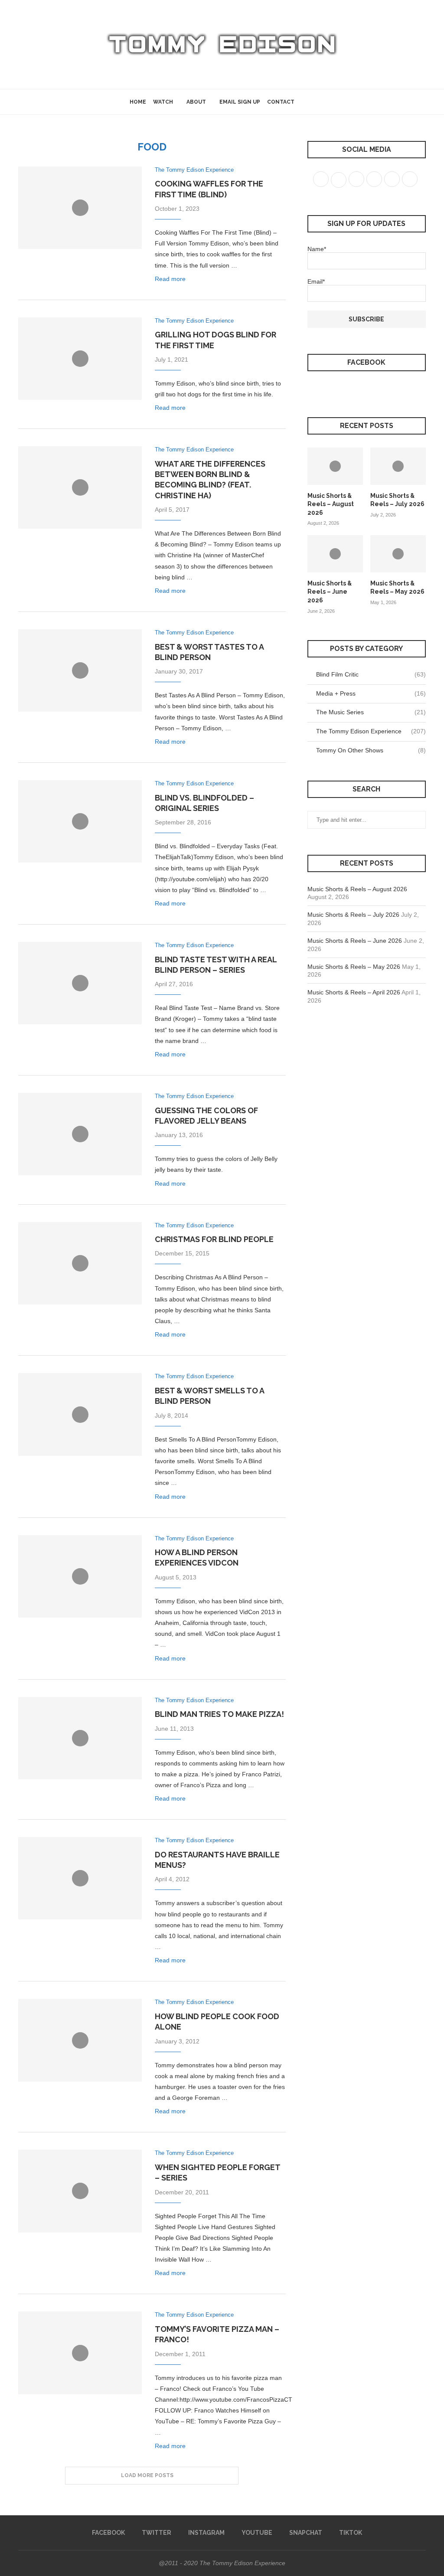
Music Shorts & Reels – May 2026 (397, 588)
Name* (317, 249)
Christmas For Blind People (214, 1239)
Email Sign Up (240, 102)
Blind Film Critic (371, 674)
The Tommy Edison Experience (371, 731)
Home (138, 102)
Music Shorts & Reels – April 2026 (354, 992)
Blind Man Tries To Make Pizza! (219, 1714)
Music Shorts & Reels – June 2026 (330, 592)
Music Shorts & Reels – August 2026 (331, 504)
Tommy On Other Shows (371, 750)
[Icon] (80, 208)
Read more (170, 279)
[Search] (310, 102)
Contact (281, 102)
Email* (316, 281)
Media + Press (371, 693)
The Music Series (371, 712)
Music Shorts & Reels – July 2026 (397, 500)
